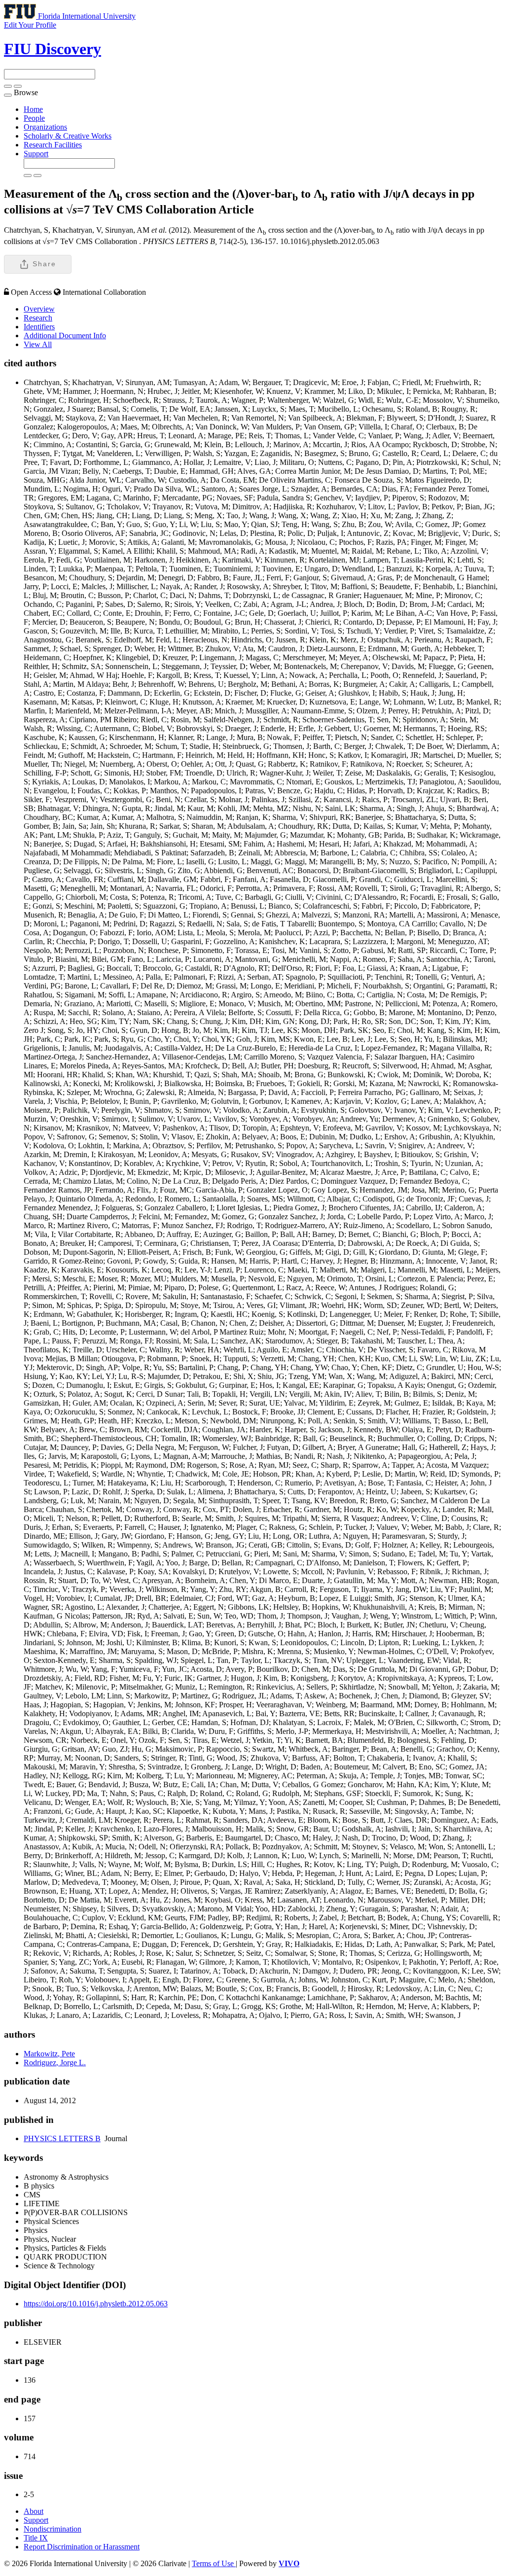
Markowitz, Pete (49, 2054)
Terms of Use (214, 2563)
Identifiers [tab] (39, 327)
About (34, 2511)
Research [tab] (38, 318)
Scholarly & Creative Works (68, 136)
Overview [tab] (39, 309)
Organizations (45, 127)
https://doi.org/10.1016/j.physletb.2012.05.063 (96, 2304)
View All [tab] (38, 344)
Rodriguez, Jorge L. (55, 2063)
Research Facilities (53, 145)
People (34, 118)
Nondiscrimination (53, 2529)
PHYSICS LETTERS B (62, 2138)
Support (36, 154)
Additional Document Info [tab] (65, 335)
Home (33, 109)
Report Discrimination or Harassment (82, 2547)
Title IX (36, 2538)
